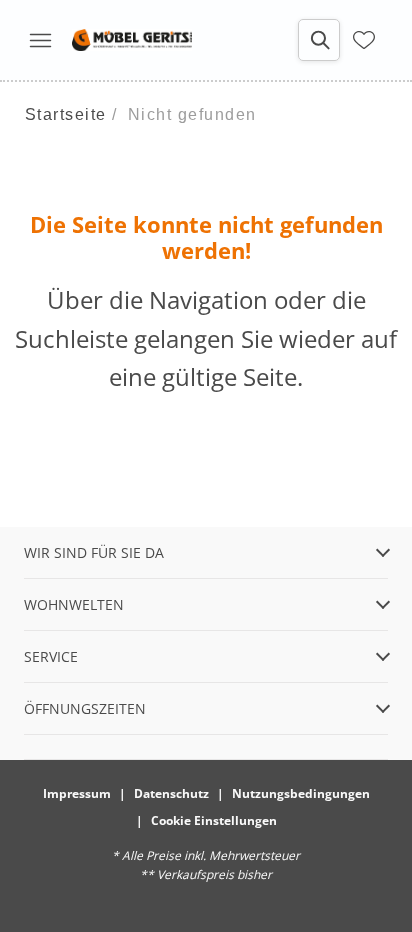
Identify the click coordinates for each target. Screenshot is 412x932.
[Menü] (40, 40)
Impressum (77, 793)
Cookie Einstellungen (214, 820)
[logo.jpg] (132, 40)
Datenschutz (171, 793)
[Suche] (319, 40)
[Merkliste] (364, 40)
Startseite (66, 114)
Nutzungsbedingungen (301, 793)
